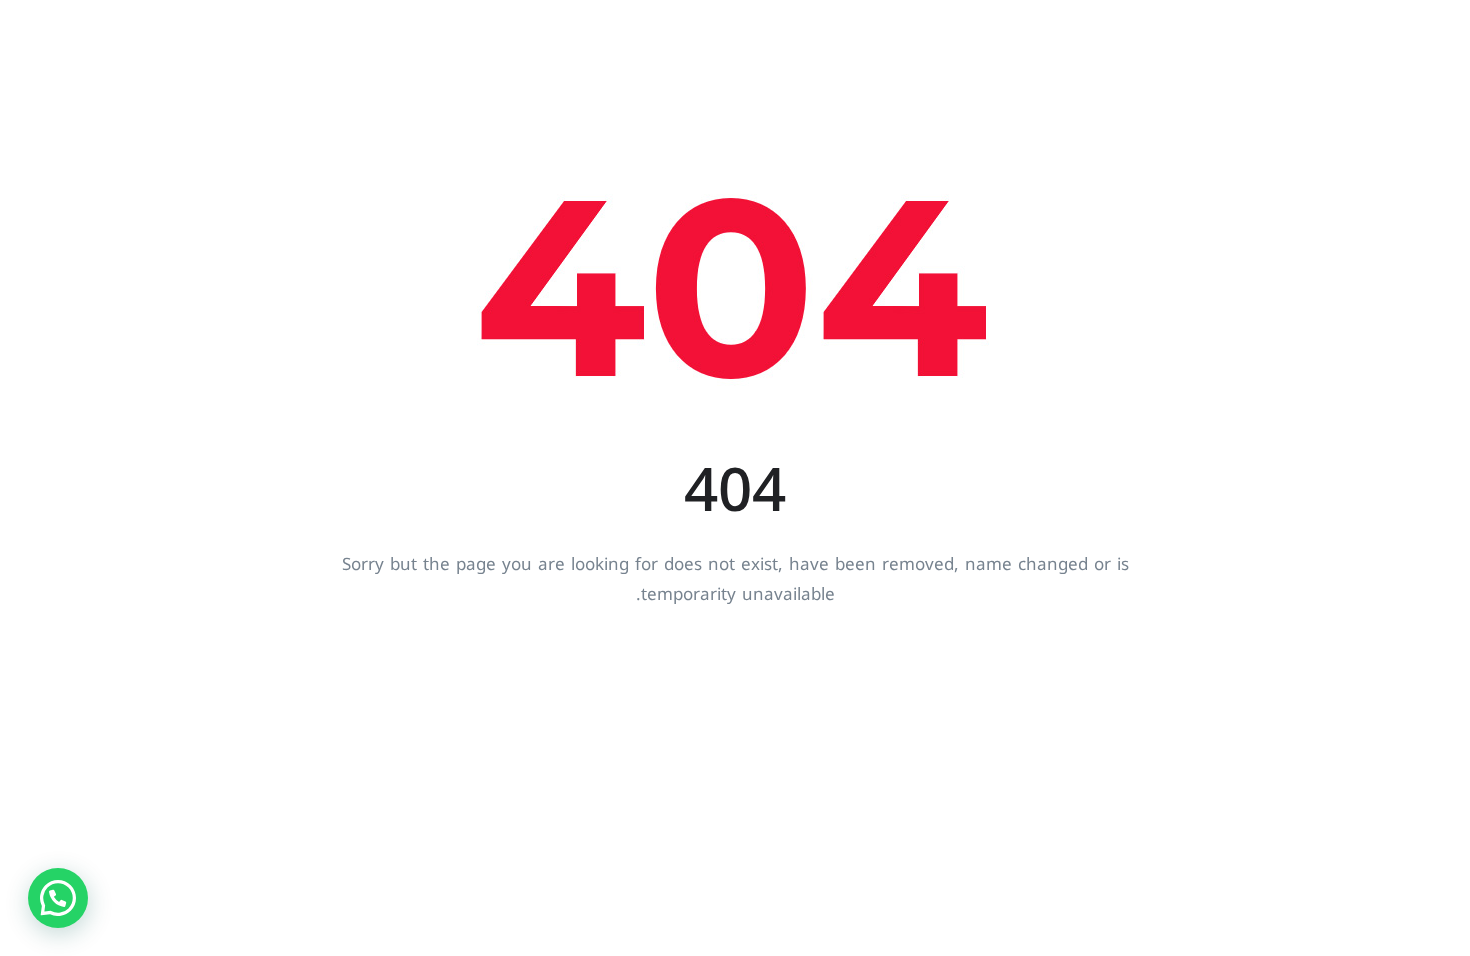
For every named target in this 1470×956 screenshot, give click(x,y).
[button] (58, 898)
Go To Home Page (735, 665)
